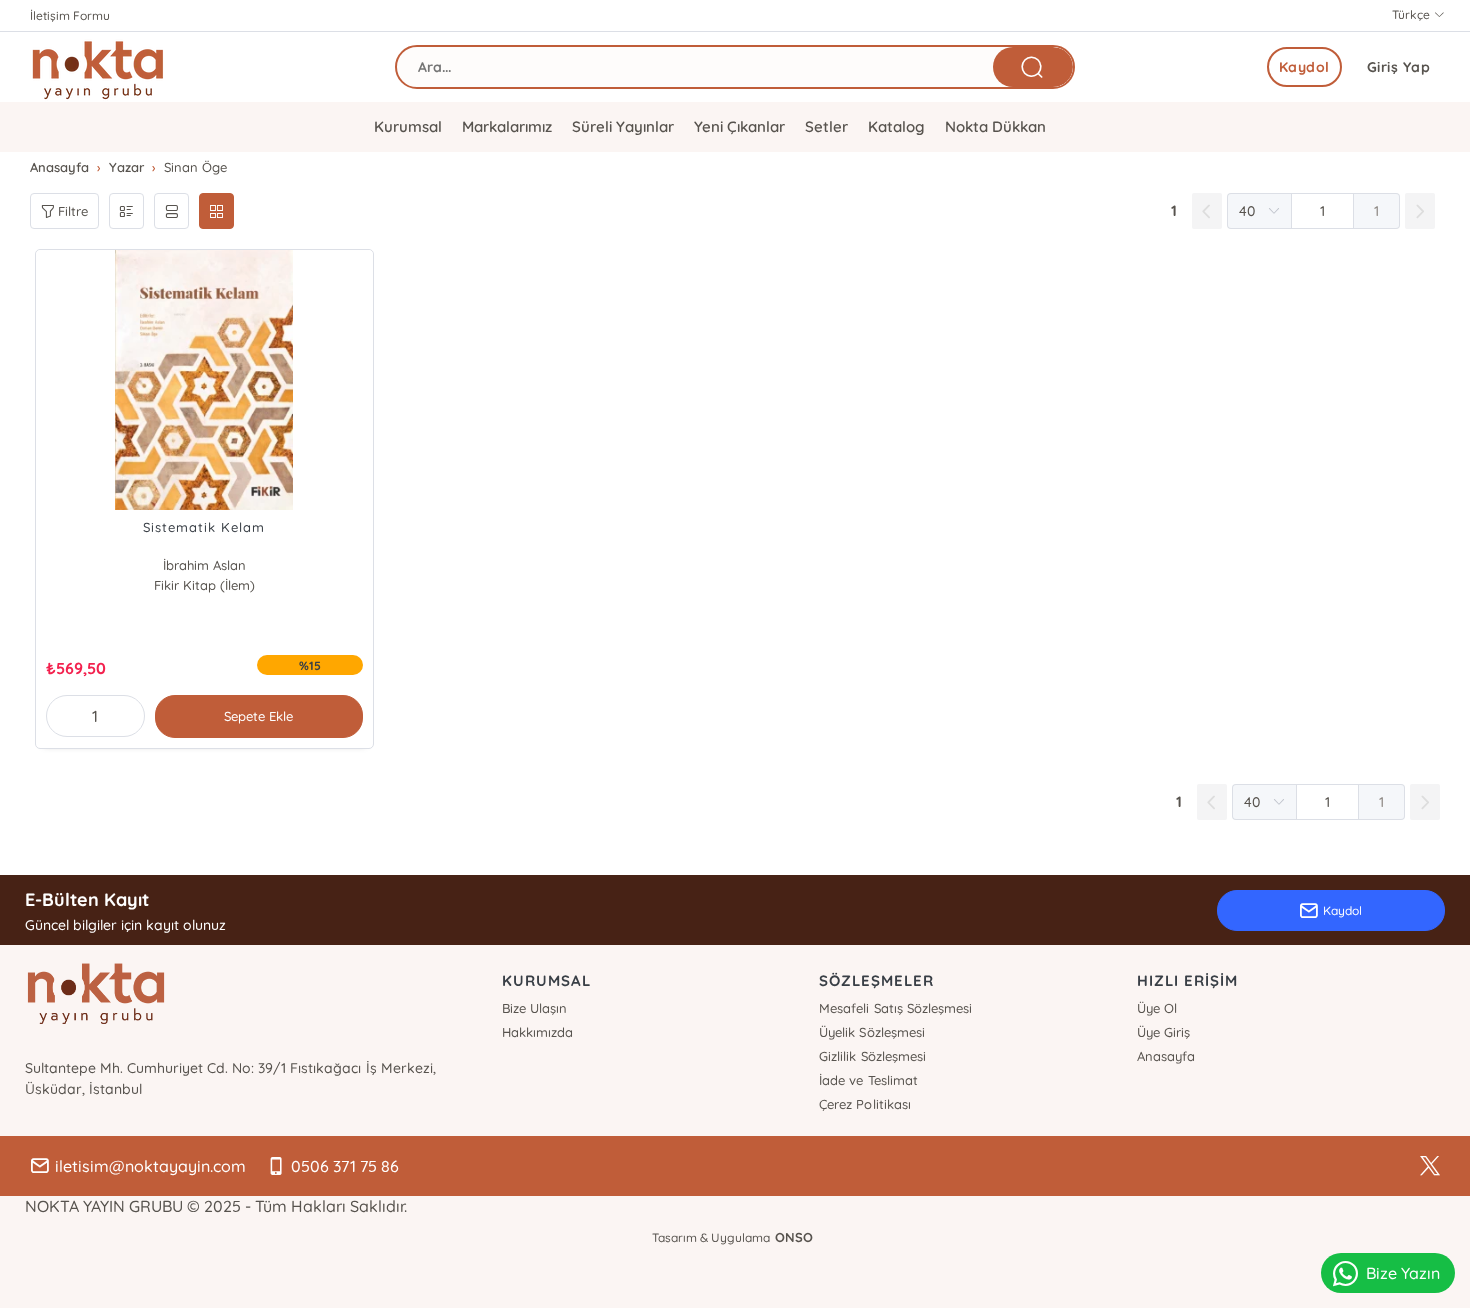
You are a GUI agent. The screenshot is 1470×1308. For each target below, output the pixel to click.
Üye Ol (1157, 1008)
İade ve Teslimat (868, 1080)
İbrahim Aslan (204, 565)
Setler (826, 126)
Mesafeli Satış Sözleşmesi (895, 1008)
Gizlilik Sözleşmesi (872, 1056)
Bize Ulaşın (534, 1008)
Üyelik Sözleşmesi (871, 1032)
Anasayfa (1166, 1056)
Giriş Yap (1399, 67)
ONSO (794, 1237)
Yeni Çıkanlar (739, 126)
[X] (1430, 1166)
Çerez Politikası (864, 1104)
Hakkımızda (537, 1032)
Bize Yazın (1403, 1273)
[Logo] (98, 67)
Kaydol (1304, 67)
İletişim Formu (70, 15)
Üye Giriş (1163, 1032)
